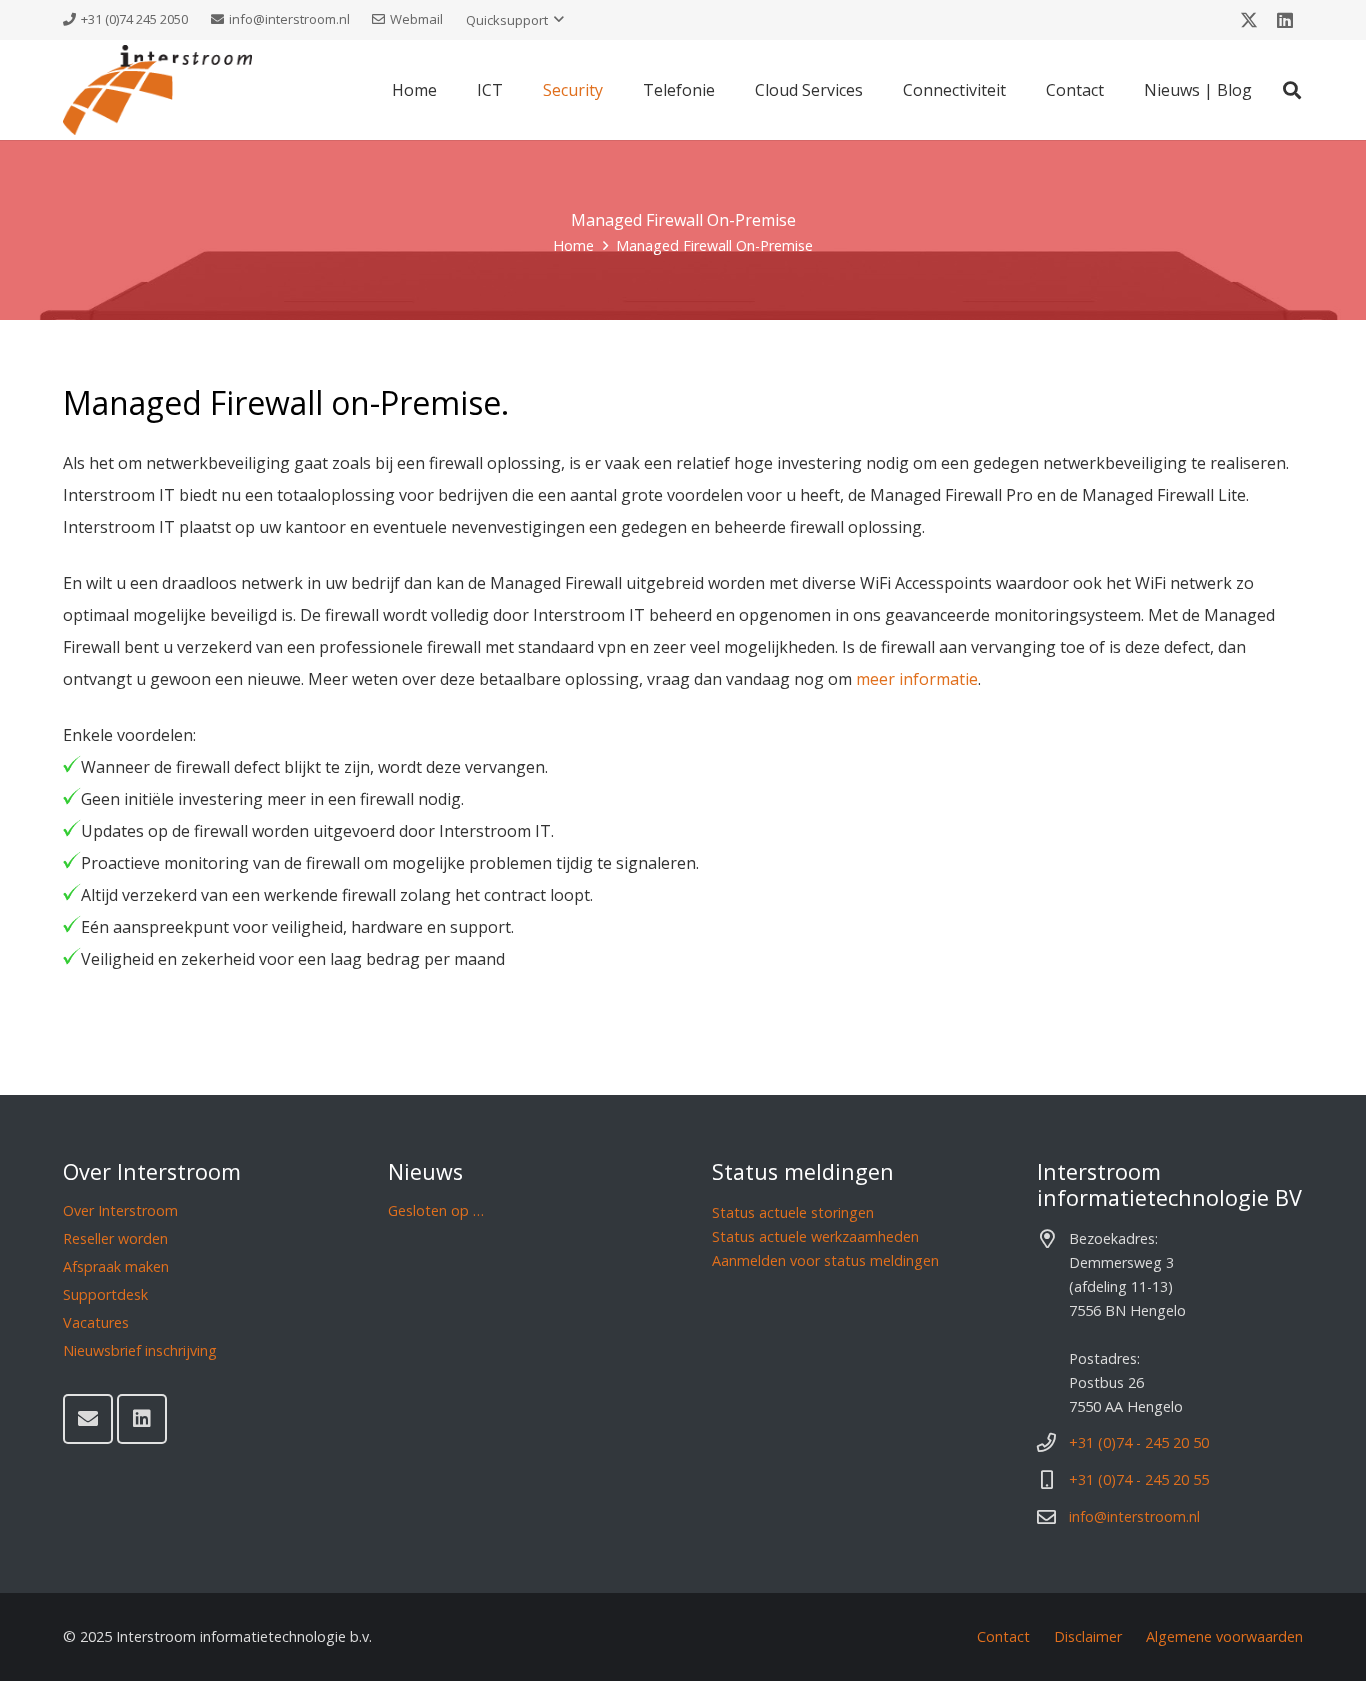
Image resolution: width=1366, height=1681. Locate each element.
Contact (1003, 1636)
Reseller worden (115, 1238)
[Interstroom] (157, 90)
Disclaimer (1088, 1636)
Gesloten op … (436, 1210)
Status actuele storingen (793, 1212)
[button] (515, 20)
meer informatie (917, 679)
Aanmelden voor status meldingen (825, 1260)
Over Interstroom (120, 1210)
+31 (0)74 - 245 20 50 (1139, 1442)
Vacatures (96, 1322)
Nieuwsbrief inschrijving (140, 1350)
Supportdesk (105, 1294)
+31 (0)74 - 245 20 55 (1139, 1479)
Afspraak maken (116, 1266)
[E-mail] (88, 1419)
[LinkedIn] (1285, 20)
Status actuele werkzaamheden (815, 1236)
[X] (1249, 20)
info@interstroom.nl (1134, 1516)
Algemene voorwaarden (1224, 1636)
